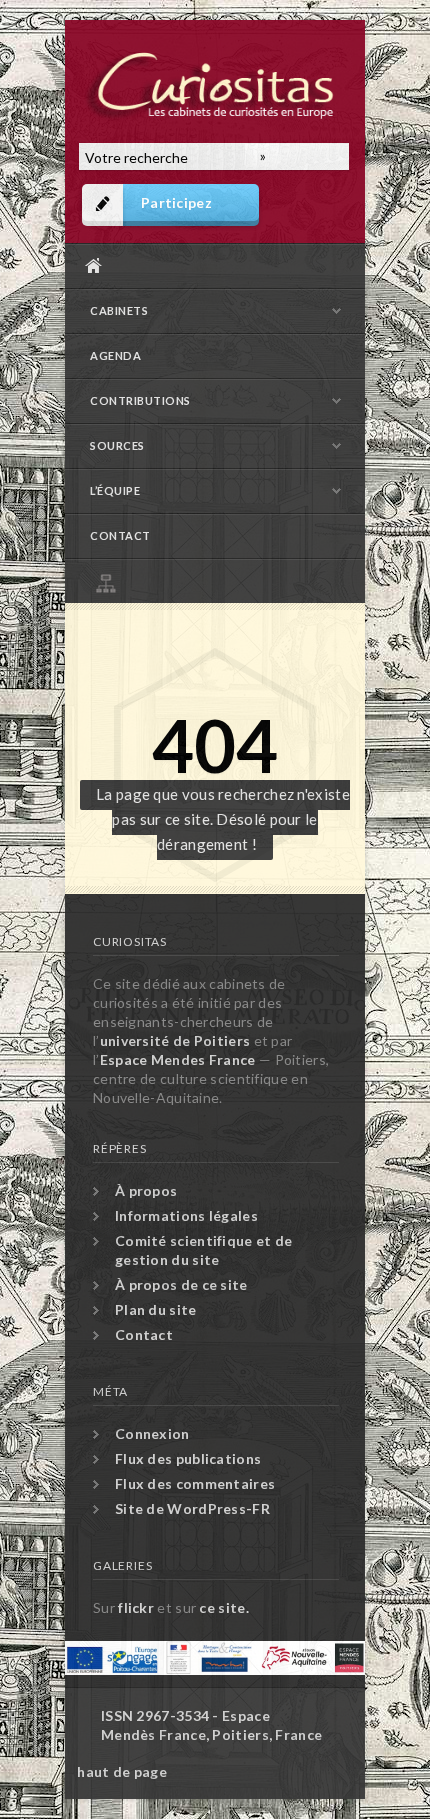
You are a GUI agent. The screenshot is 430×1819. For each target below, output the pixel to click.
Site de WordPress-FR (192, 1508)
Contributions (140, 400)
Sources (117, 445)
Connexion (152, 1433)
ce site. (223, 1607)
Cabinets (119, 310)
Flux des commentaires (195, 1483)
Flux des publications (188, 1458)
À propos (146, 1190)
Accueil (210, 265)
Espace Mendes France (178, 1059)
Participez (176, 202)
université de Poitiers (175, 1040)
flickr (136, 1607)
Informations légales (186, 1215)
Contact (120, 535)
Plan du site (220, 580)
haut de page (122, 1771)
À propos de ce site (181, 1284)
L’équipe (115, 490)
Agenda (115, 355)
